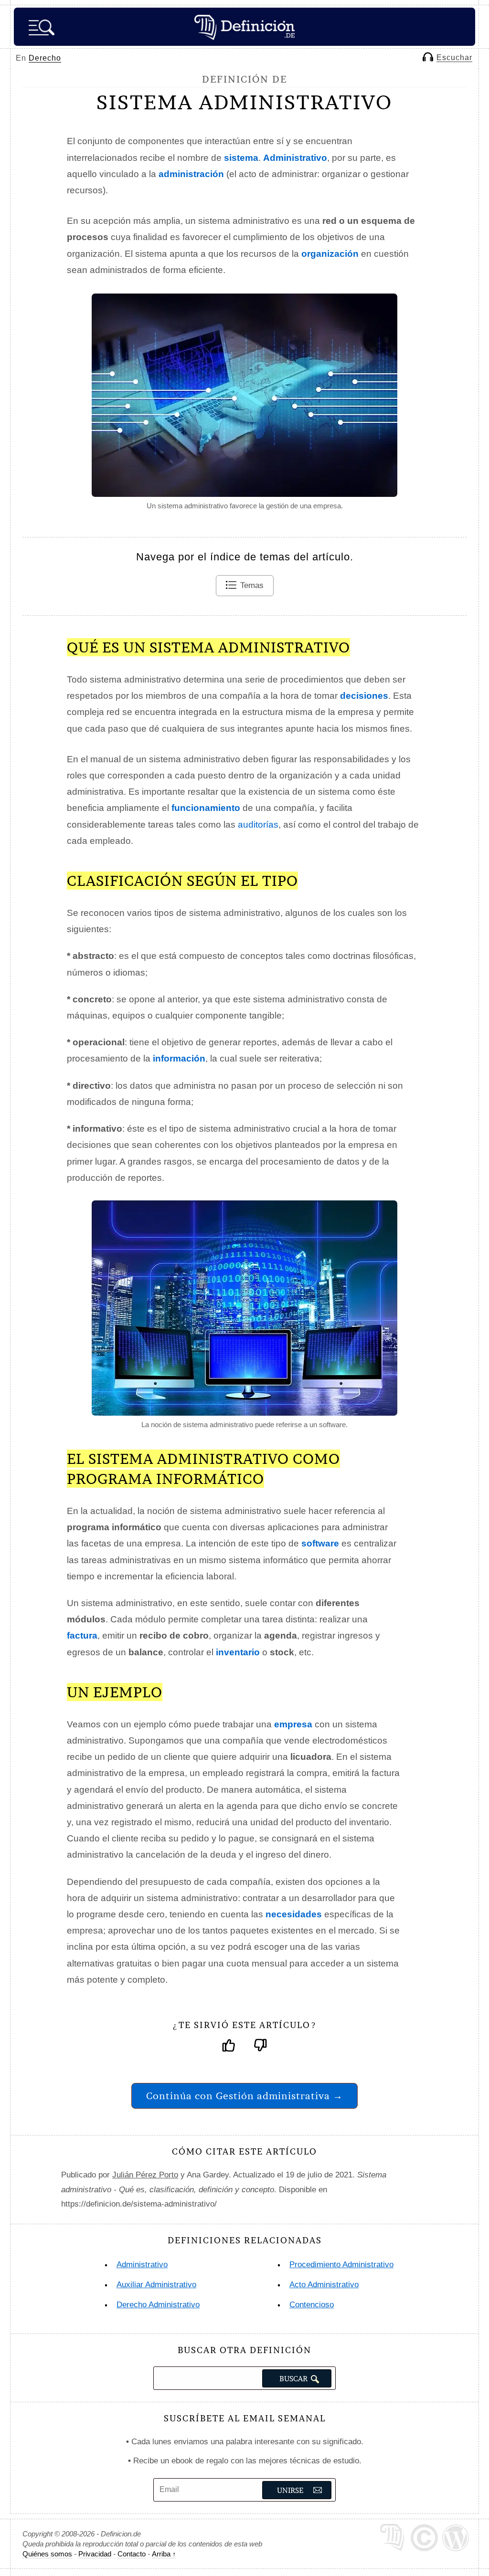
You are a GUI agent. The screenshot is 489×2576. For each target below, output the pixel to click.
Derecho (45, 58)
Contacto (132, 2554)
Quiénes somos (47, 2554)
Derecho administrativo (158, 2305)
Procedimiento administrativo (341, 2265)
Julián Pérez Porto (145, 2175)
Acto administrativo (324, 2285)
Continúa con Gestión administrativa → (244, 2096)
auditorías (258, 825)
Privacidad (95, 2554)
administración (191, 174)
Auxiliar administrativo (156, 2285)
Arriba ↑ (164, 2554)
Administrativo (142, 2265)
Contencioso (312, 2305)
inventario (238, 1652)
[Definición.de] (244, 27)
